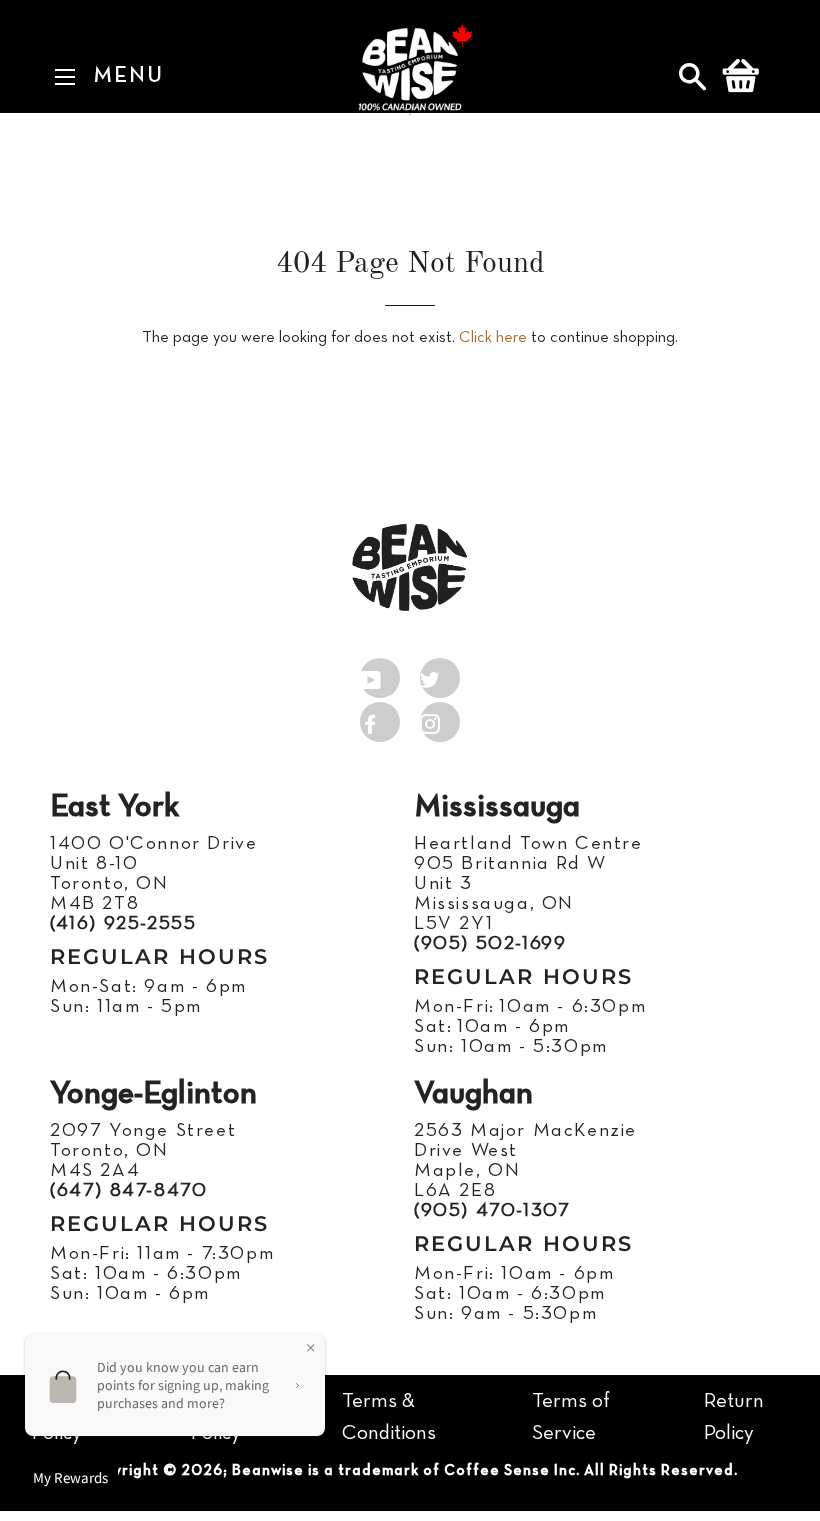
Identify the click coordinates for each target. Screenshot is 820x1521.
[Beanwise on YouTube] (380, 674)
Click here (493, 338)
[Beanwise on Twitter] (440, 674)
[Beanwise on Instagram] (440, 718)
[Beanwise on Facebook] (380, 718)
